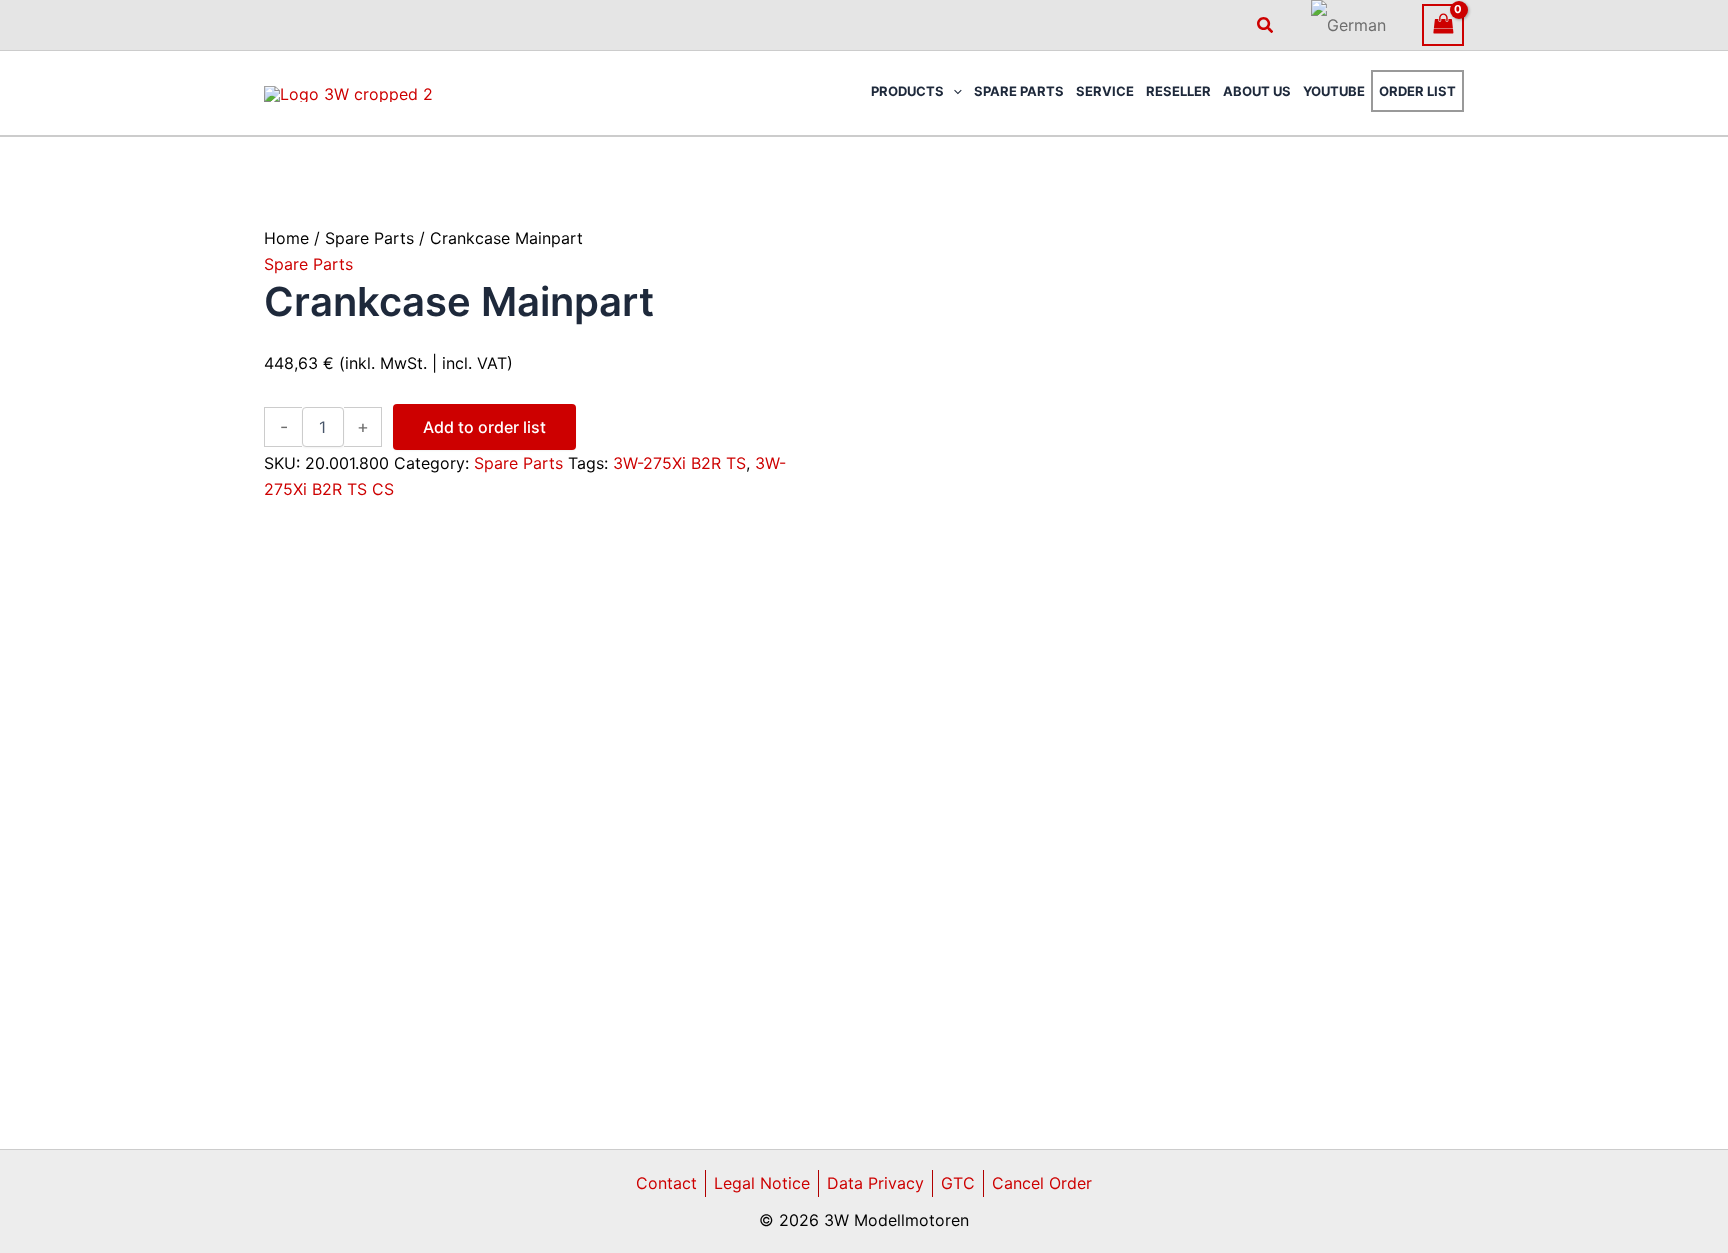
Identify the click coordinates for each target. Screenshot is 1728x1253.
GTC (958, 1183)
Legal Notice (762, 1183)
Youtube (1334, 91)
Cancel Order (1042, 1183)
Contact (666, 1183)
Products (907, 91)
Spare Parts (1019, 91)
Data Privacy (875, 1183)
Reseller (1178, 91)
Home (286, 238)
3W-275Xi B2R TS (679, 463)
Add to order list (484, 427)
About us (1257, 91)
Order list (1417, 91)
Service (1105, 91)
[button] (1266, 25)
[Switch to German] (1348, 25)
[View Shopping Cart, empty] (1443, 24)
